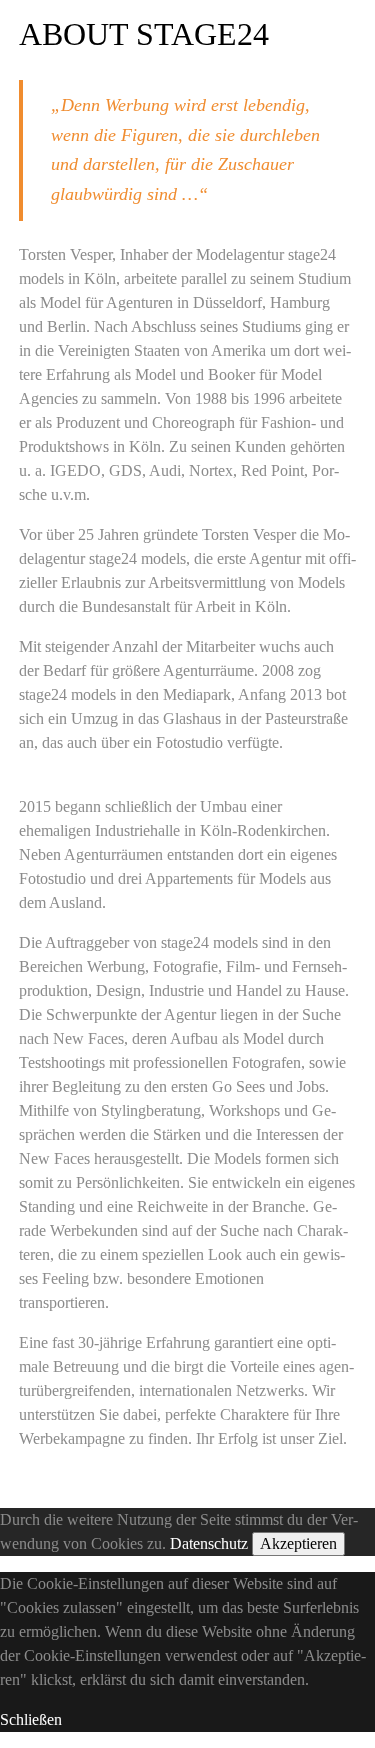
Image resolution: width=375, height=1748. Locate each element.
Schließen (31, 1719)
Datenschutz (209, 1543)
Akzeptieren (298, 1543)
